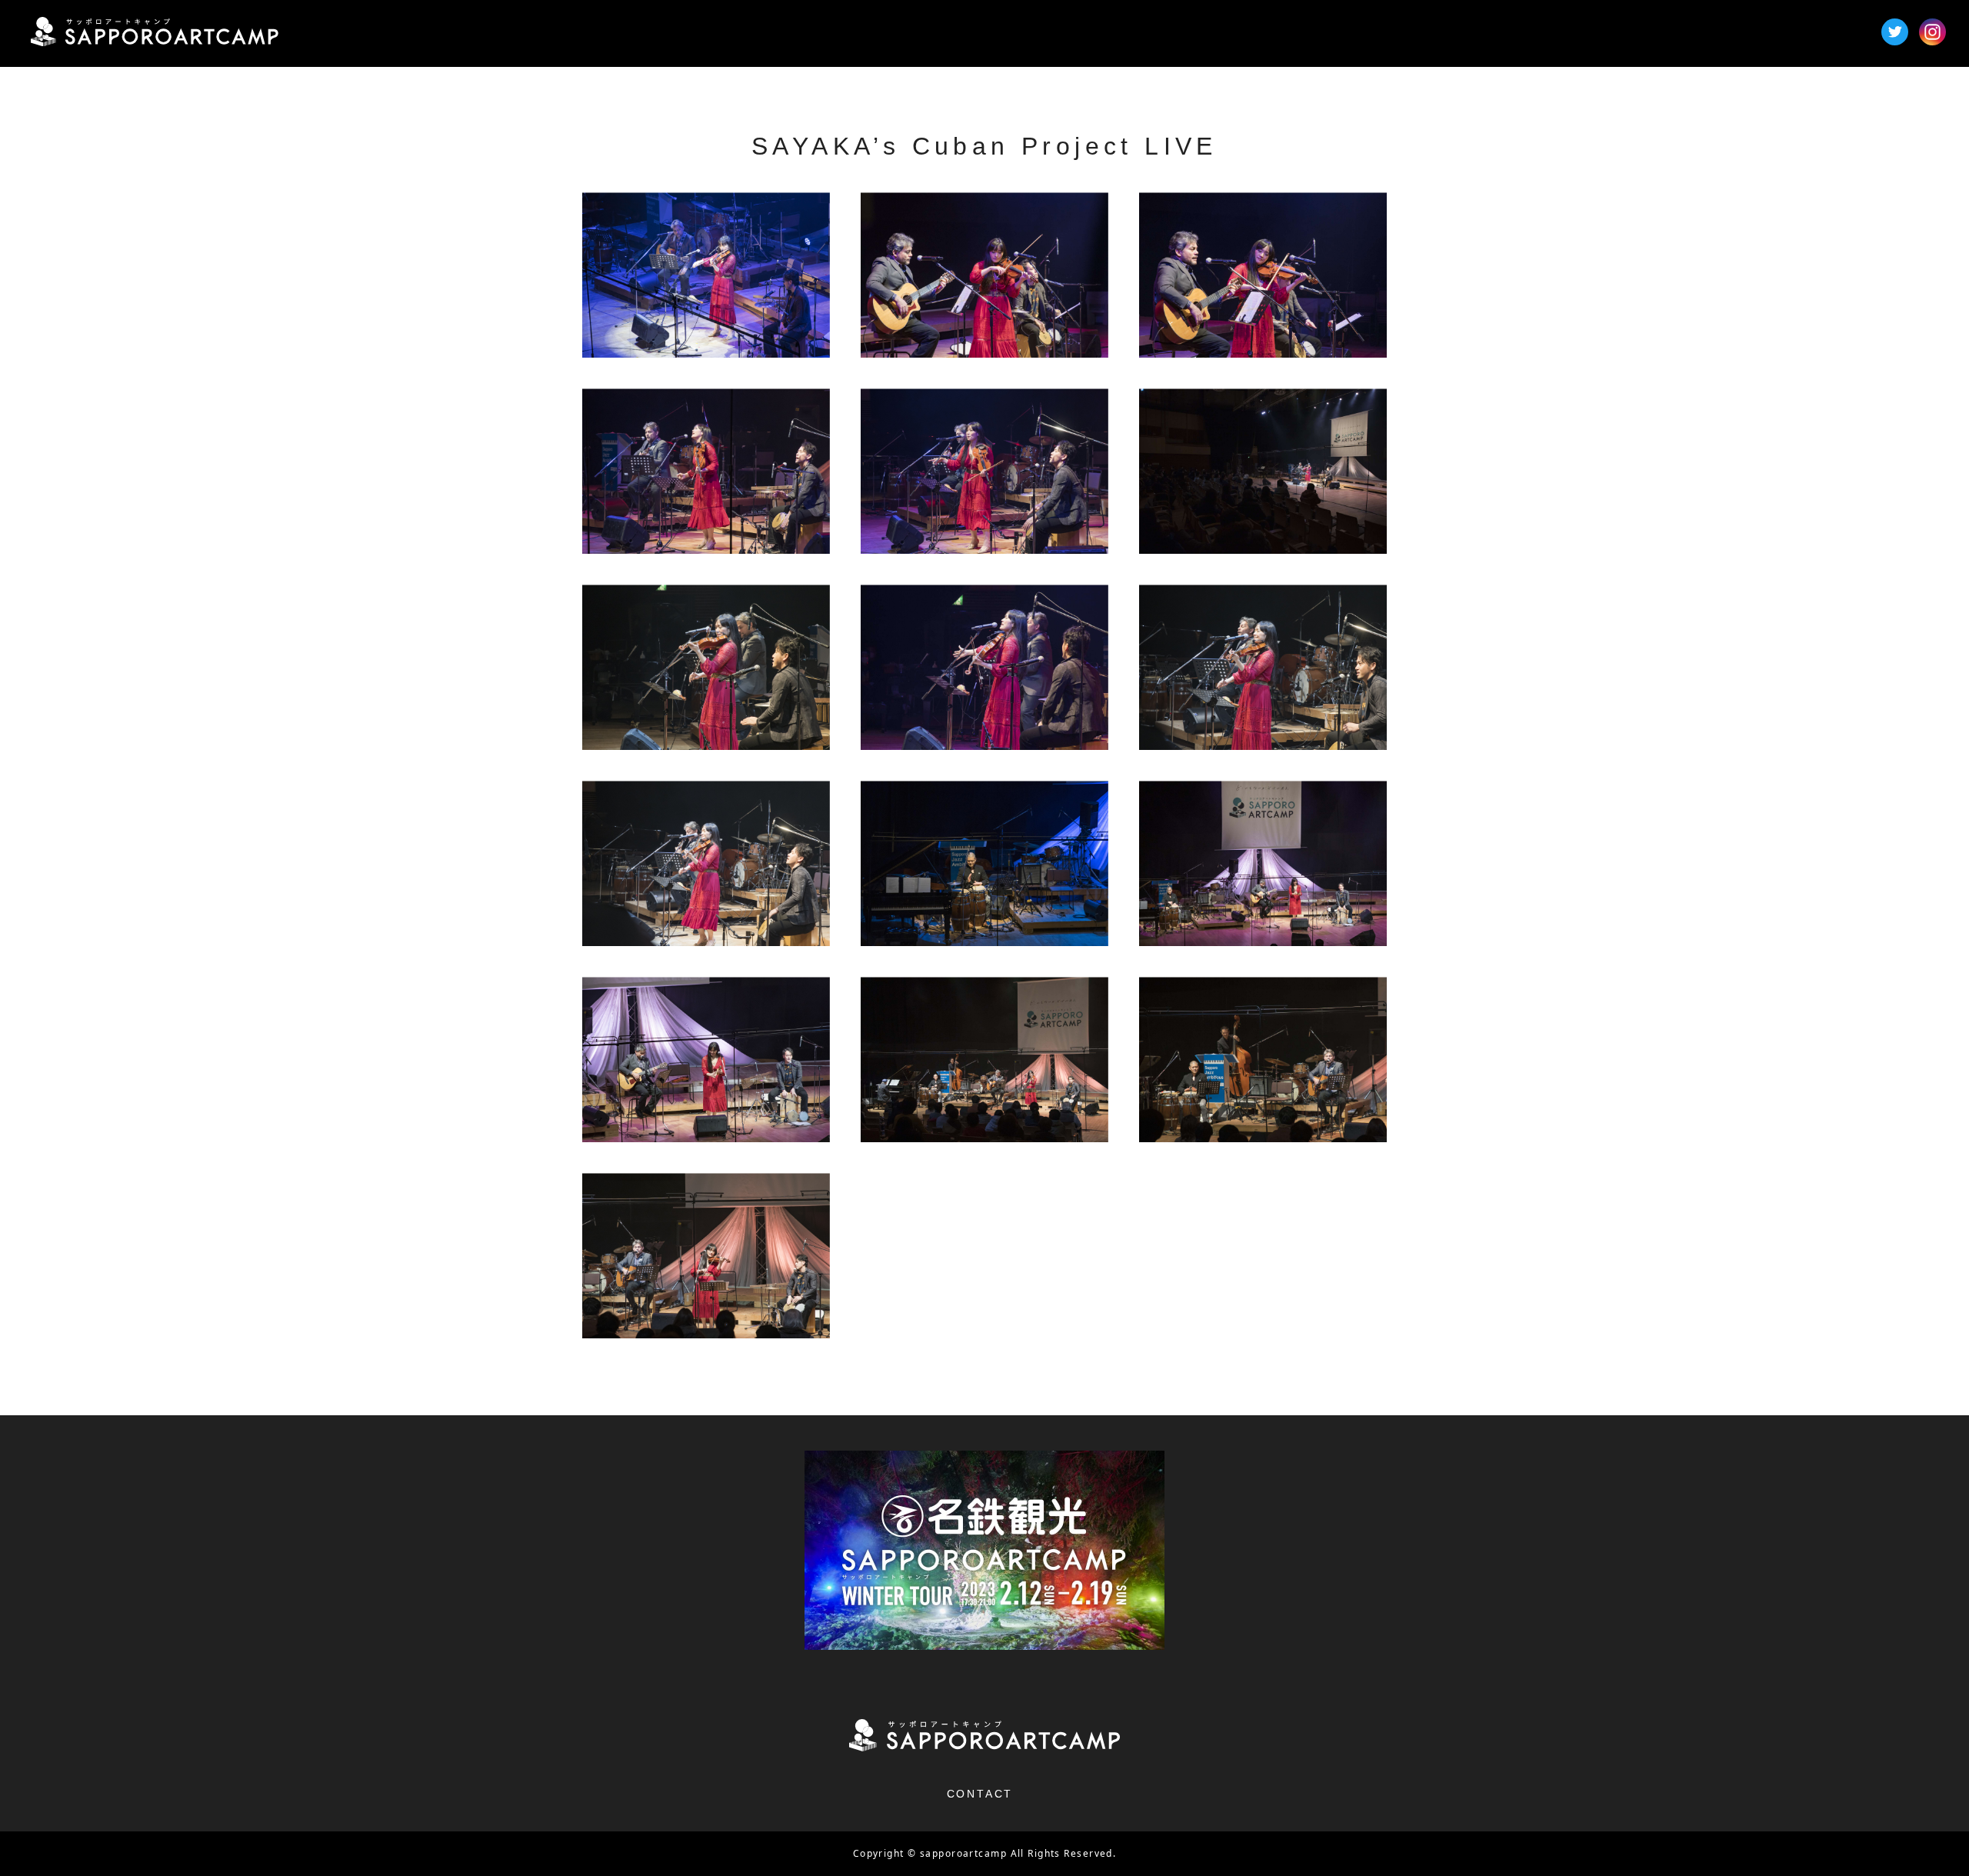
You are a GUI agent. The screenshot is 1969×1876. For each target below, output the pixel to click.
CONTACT (980, 1794)
